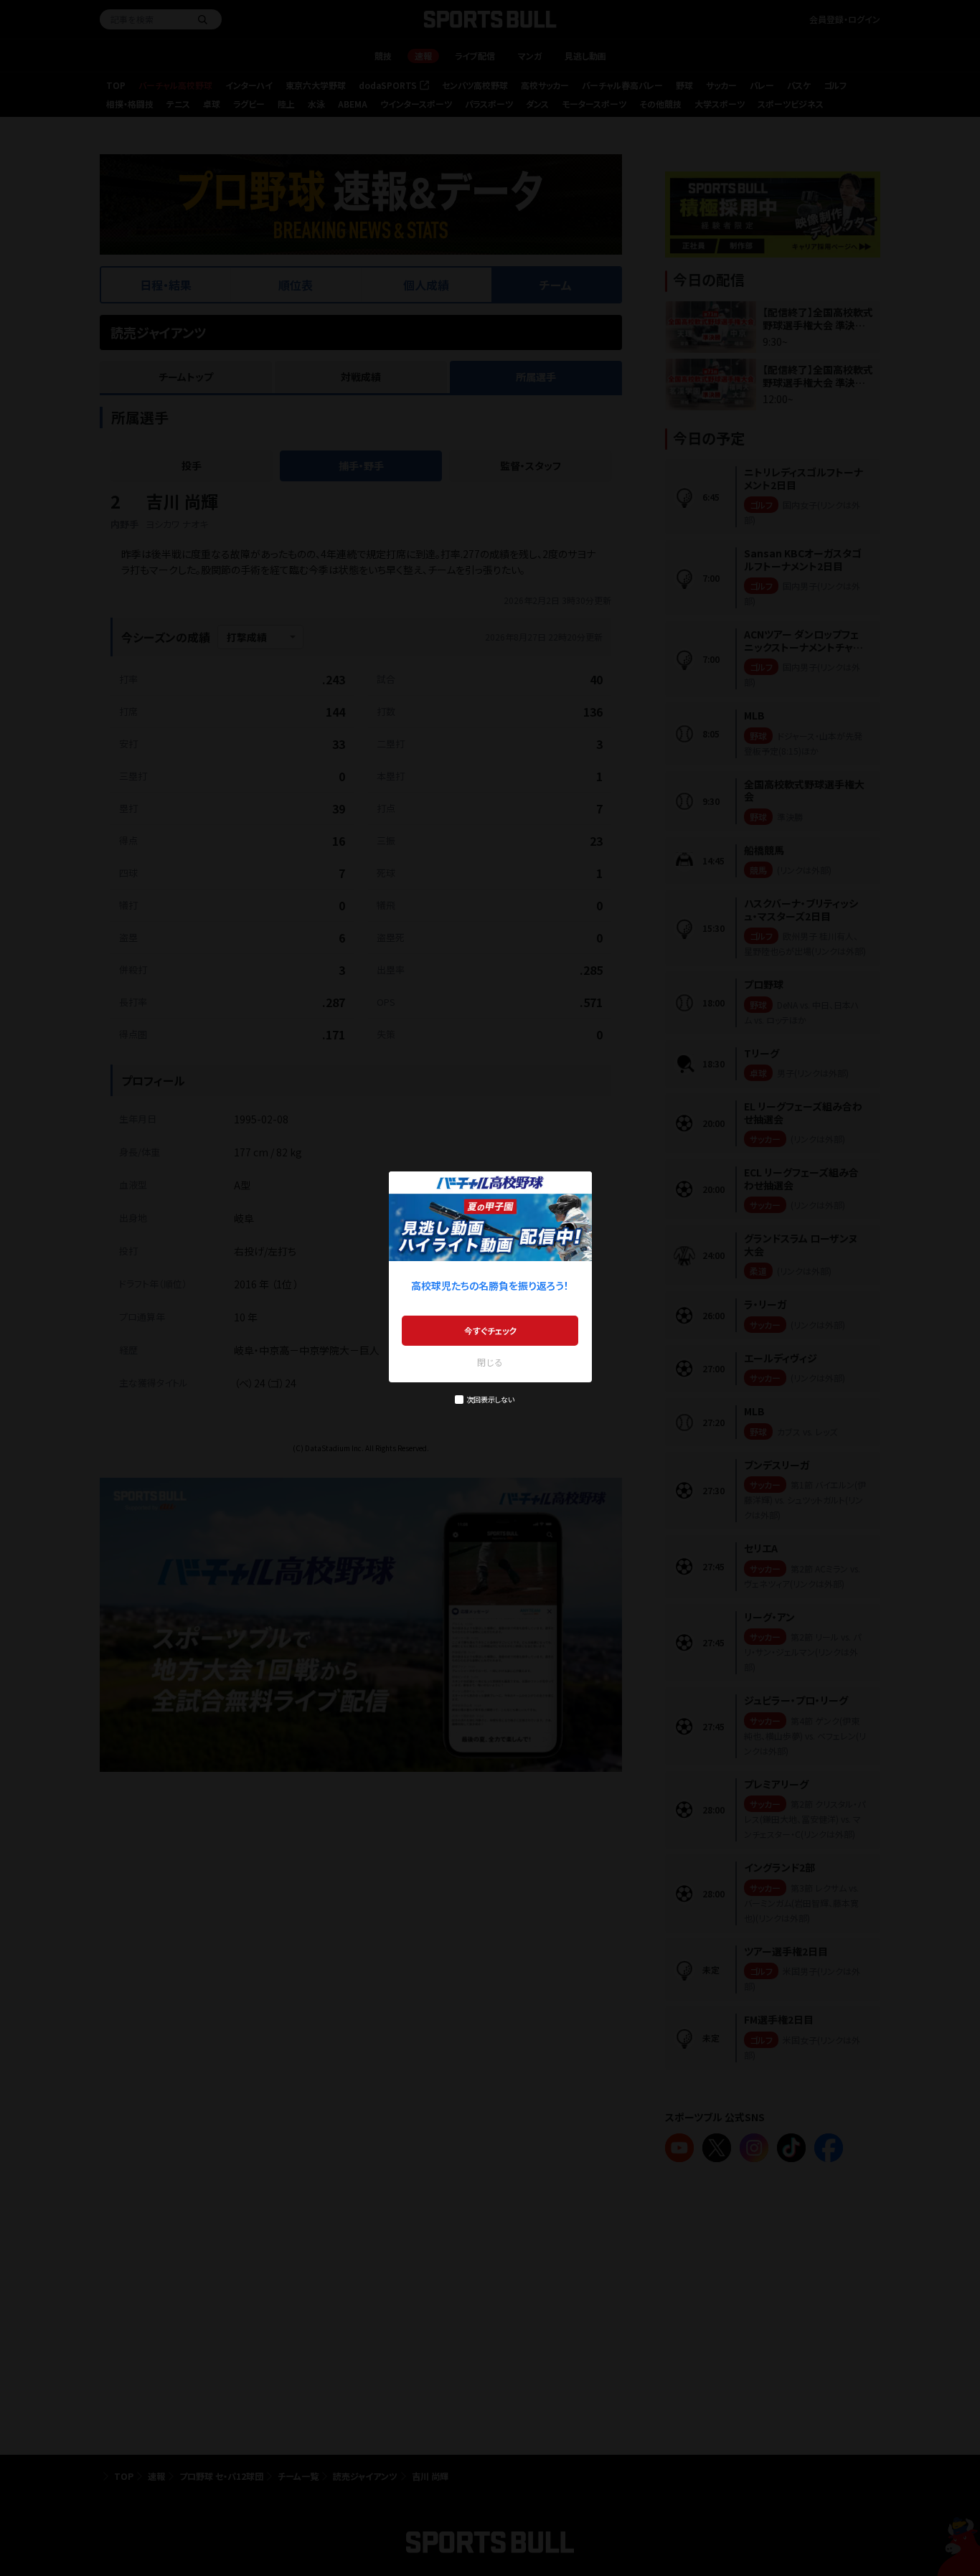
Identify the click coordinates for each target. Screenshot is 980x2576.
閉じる (490, 1362)
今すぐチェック (490, 1330)
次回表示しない (490, 1399)
